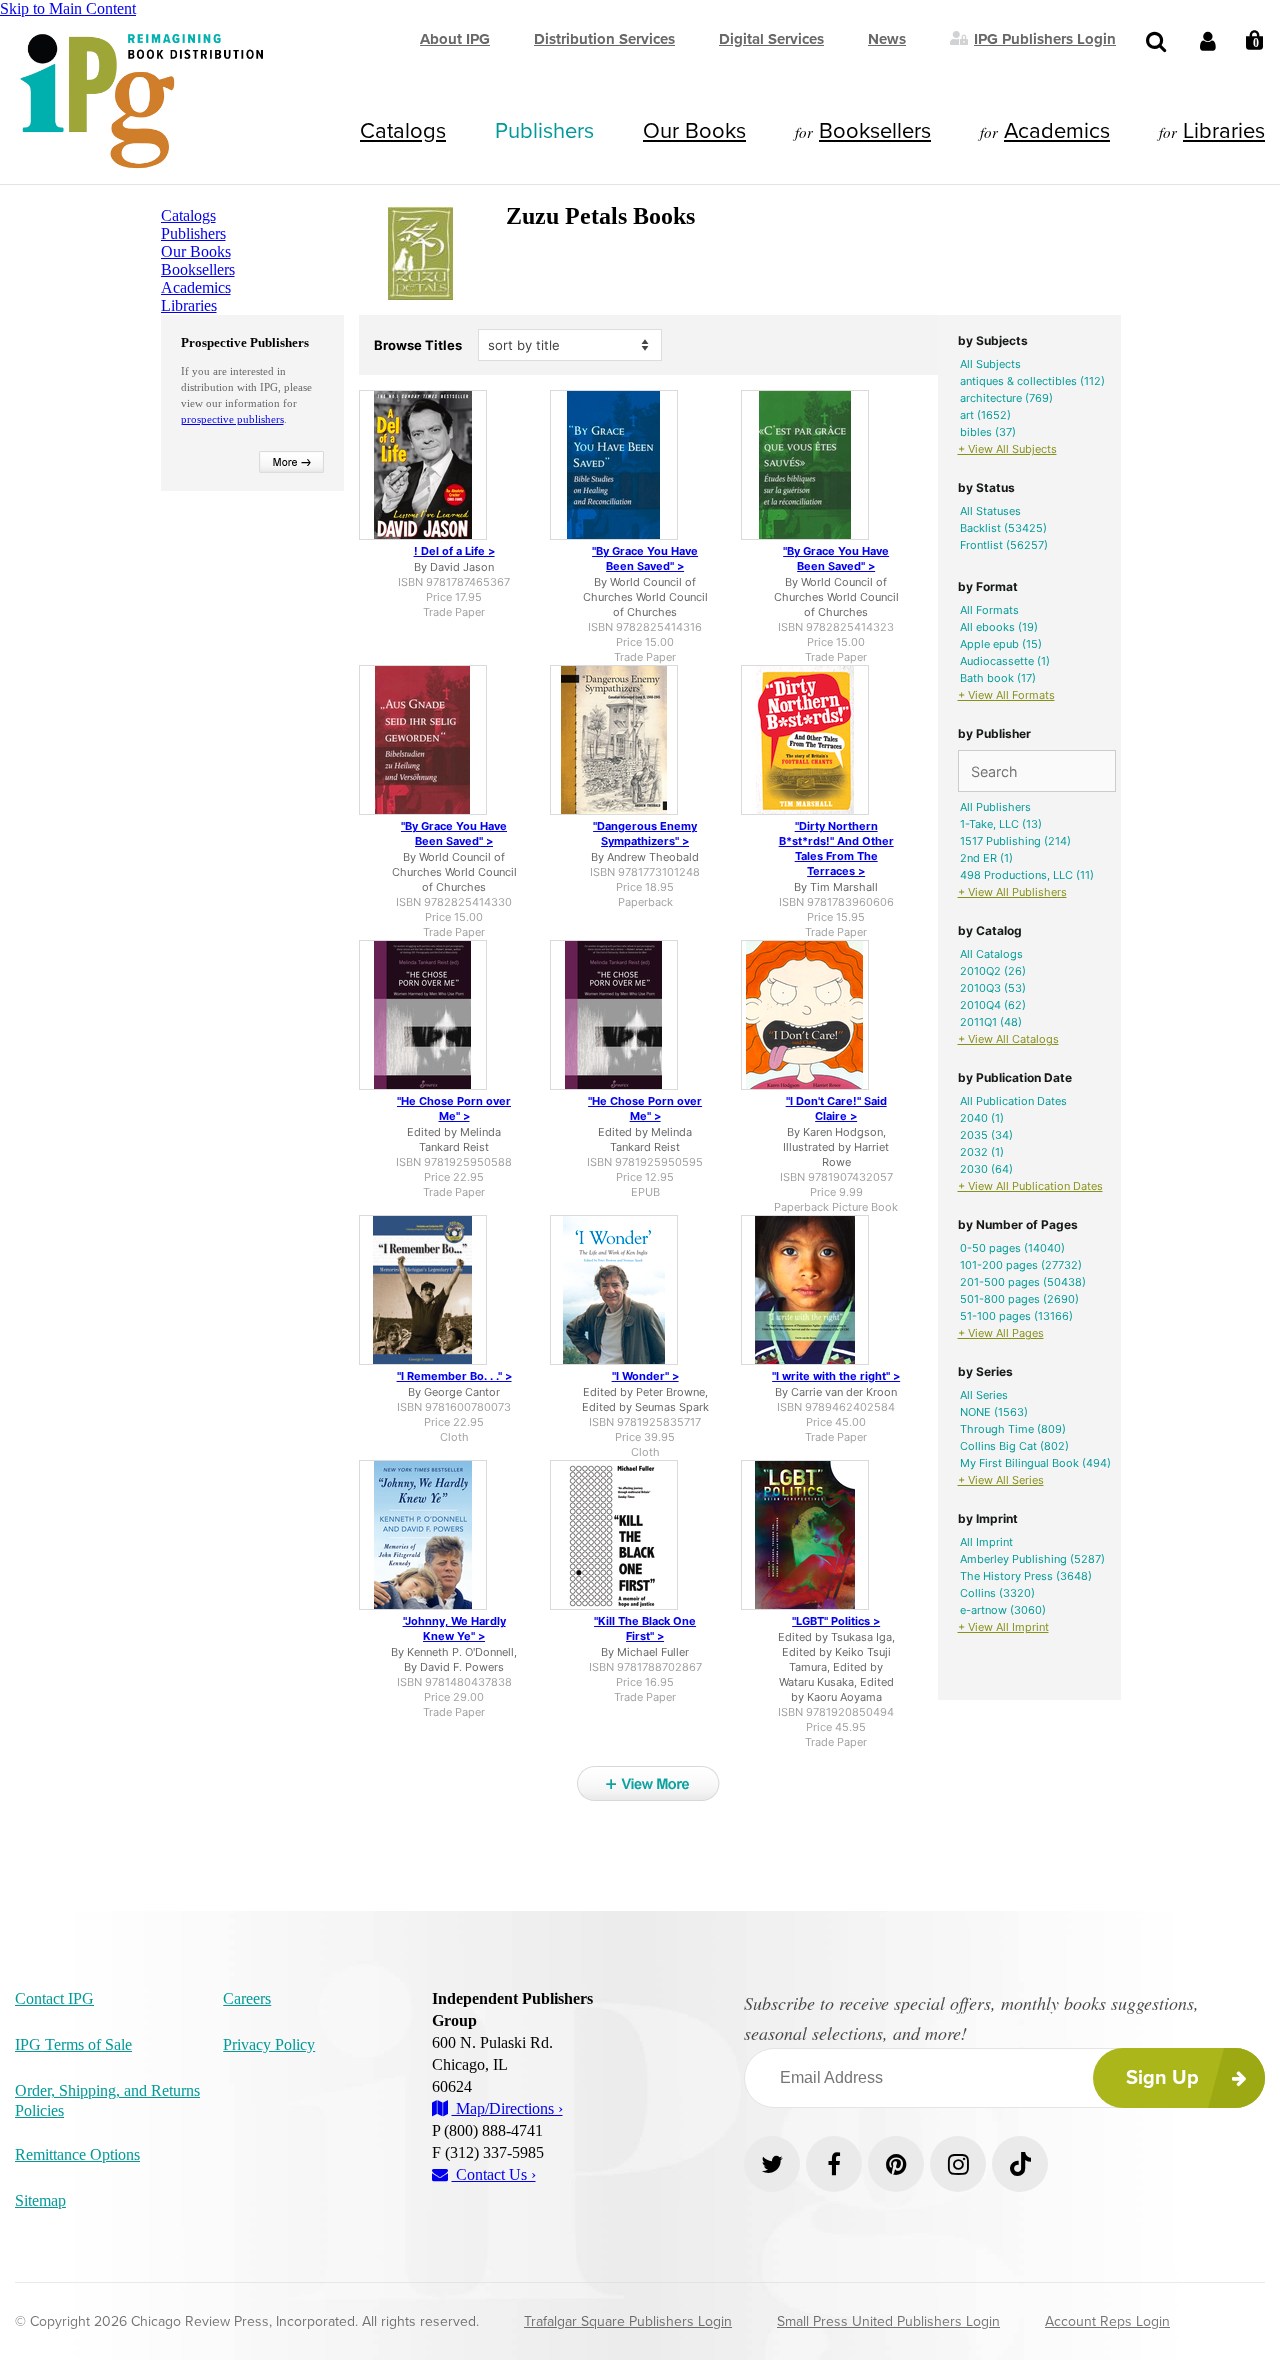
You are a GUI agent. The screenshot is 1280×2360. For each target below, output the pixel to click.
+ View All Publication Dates (1030, 1186)
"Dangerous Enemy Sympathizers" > (645, 833)
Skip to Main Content (68, 8)
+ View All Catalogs (1008, 1039)
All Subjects (990, 364)
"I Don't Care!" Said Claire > (836, 1108)
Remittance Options (77, 2154)
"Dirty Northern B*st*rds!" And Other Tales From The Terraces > (836, 848)
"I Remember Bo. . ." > (454, 1376)
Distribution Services (604, 39)
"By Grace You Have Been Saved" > (645, 558)
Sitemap (40, 2200)
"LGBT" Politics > (836, 1621)
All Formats (989, 610)
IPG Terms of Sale (73, 2044)
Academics (1057, 131)
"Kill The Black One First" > (645, 1628)
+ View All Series (1001, 1480)
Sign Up (1162, 2078)
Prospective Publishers (245, 342)
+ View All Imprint (1003, 1627)
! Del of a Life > (454, 551)
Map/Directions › (507, 2108)
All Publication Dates (1013, 1101)
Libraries (1224, 131)
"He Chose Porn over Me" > (454, 1108)
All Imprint (986, 1542)
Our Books (694, 131)
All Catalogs (991, 954)
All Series (984, 1395)
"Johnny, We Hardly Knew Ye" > (454, 1628)
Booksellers (875, 131)
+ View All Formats (1006, 695)
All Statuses (990, 511)
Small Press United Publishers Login (888, 2321)
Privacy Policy (269, 2044)
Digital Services (771, 39)
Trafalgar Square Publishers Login (628, 2321)
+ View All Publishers (1012, 892)
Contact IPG (54, 1998)
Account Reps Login (1107, 2321)
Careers (247, 1998)
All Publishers (995, 807)
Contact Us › (494, 2174)
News (887, 39)
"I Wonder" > (645, 1376)
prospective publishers (232, 419)
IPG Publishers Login (1045, 38)
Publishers (544, 131)
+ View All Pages (1001, 1333)
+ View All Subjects (1007, 449)
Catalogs (403, 131)
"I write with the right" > (836, 1376)
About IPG (455, 39)
